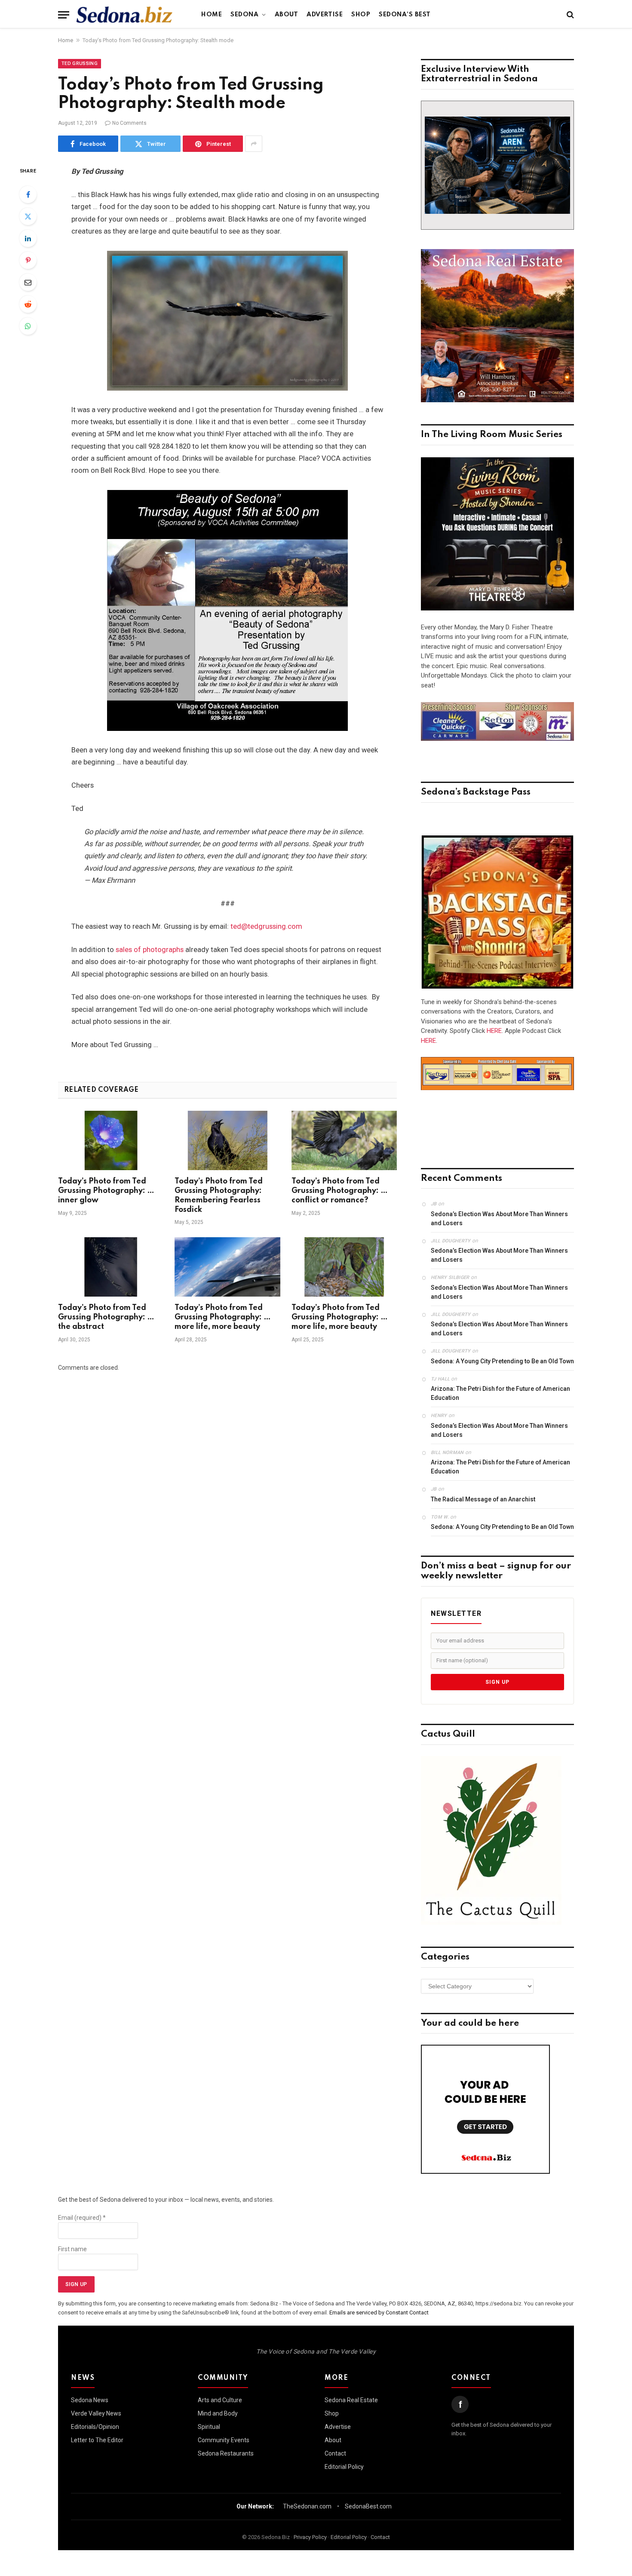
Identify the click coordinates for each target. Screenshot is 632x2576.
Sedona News (90, 2400)
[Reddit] (28, 304)
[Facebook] (28, 194)
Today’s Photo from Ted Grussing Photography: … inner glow (106, 1191)
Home (212, 15)
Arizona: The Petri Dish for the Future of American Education (500, 1393)
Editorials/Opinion (95, 2427)
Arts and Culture (220, 2400)
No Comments (129, 123)
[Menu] (64, 15)
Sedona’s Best (405, 15)
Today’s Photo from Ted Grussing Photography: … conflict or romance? (340, 1191)
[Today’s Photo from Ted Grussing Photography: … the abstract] (111, 1267)
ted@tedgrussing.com (266, 926)
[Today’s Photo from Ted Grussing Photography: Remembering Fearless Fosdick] (227, 1140)
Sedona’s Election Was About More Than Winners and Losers (499, 1219)
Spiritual (209, 2427)
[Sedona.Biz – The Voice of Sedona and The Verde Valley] (124, 15)
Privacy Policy (310, 2537)
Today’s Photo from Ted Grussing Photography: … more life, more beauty (223, 1317)
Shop (361, 15)
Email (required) (82, 2218)
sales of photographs (150, 950)
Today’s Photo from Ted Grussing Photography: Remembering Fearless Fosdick (219, 1195)
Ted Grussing (80, 63)
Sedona (244, 15)
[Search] (569, 15)
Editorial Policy (344, 2467)
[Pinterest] (28, 260)
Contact (335, 2453)
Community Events (224, 2440)
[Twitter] (28, 216)
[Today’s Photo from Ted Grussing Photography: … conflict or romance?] (344, 1140)
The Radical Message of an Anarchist (483, 1499)
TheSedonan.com (307, 2506)
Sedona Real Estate (351, 2400)
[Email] (28, 282)
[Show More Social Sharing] (254, 144)
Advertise (325, 15)
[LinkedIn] (28, 238)
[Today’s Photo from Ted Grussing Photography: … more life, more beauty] (227, 1267)
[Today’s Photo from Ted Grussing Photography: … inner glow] (111, 1140)
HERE (494, 1031)
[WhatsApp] (28, 326)
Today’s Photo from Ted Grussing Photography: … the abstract (106, 1317)
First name (72, 2249)
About (287, 15)
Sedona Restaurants (226, 2453)
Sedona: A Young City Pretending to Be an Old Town (502, 1361)
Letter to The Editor (97, 2440)
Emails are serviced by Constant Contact (379, 2313)
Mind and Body (218, 2413)
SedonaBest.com (368, 2506)
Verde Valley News (96, 2413)
